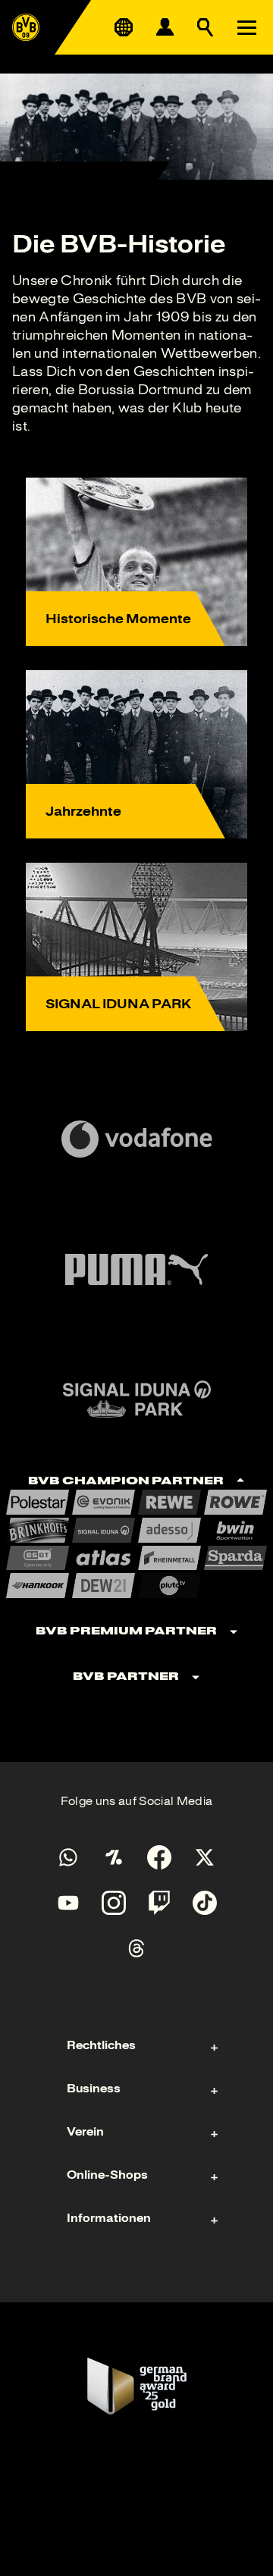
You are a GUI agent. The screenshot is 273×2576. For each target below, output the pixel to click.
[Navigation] (246, 27)
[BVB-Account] (165, 27)
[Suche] (206, 27)
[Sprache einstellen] (124, 27)
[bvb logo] (26, 27)
